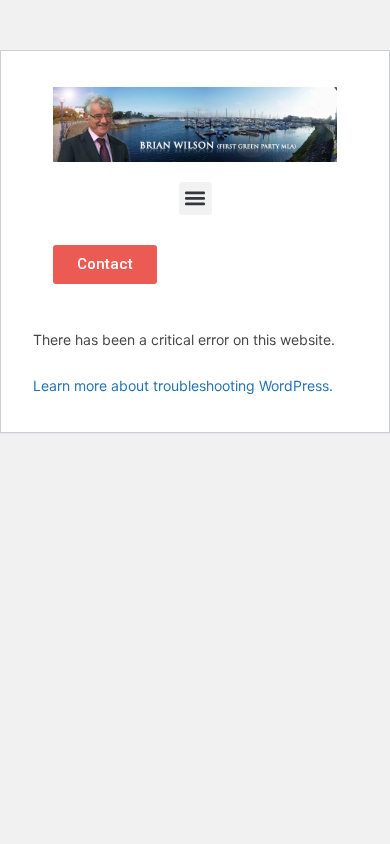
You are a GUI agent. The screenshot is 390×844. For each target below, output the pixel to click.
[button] (195, 198)
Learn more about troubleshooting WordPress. (183, 385)
